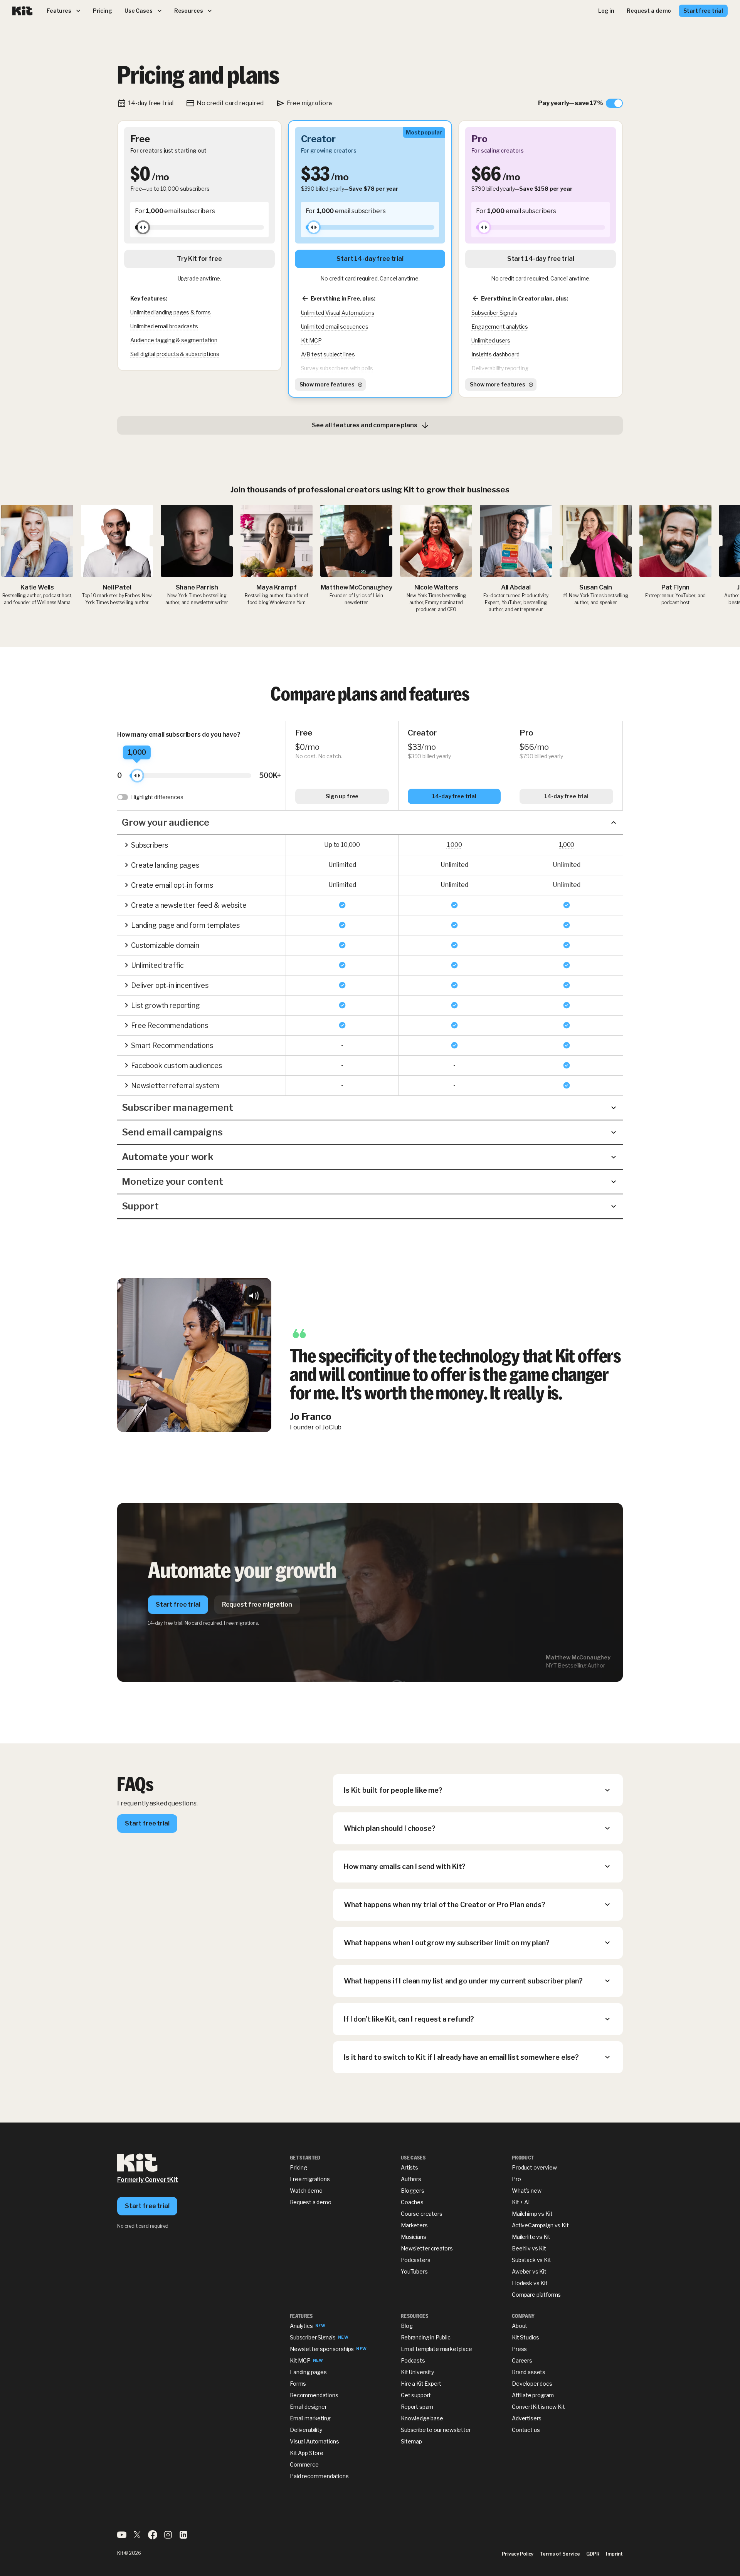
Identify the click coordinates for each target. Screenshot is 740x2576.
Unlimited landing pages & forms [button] (171, 312)
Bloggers (413, 2191)
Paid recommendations (319, 2476)
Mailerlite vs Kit (531, 2237)
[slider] (143, 227)
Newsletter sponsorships (322, 2349)
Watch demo (306, 2191)
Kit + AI (521, 2202)
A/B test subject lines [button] (328, 354)
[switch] (580, 103)
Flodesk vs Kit (530, 2283)
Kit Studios (526, 2337)
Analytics (301, 2326)
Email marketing (310, 2418)
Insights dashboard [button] (495, 354)
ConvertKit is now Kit (538, 2407)
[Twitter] (137, 2537)
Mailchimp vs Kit (532, 2214)
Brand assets (529, 2372)
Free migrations (310, 2179)
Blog (407, 2326)
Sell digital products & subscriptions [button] (175, 354)
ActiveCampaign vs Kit (540, 2225)
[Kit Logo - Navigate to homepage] (23, 11)
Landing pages (308, 2372)
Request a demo (311, 2202)
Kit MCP (300, 2360)
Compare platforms (536, 2295)
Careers (522, 2360)
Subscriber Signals (313, 2337)
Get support (416, 2395)
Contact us (526, 2430)
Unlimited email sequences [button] (335, 327)
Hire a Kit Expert (421, 2384)
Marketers (414, 2225)
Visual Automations (314, 2441)
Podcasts (413, 2360)
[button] (370, 823)
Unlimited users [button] (491, 340)
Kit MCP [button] (311, 340)
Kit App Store (307, 2453)
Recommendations (314, 2395)
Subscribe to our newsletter (436, 2430)
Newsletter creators (427, 2248)
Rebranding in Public (426, 2337)
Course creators (422, 2214)
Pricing (299, 2167)
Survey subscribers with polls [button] (337, 368)
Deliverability (306, 2430)
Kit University (417, 2372)
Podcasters (415, 2260)
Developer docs (532, 2384)
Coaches (412, 2202)
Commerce (304, 2464)
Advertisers (527, 2418)
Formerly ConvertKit (148, 2180)
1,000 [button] (454, 845)
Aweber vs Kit (529, 2271)
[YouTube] (122, 2537)
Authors (411, 2179)
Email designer (308, 2407)
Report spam (417, 2407)
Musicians (414, 2237)
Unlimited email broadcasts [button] (164, 326)
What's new (526, 2191)
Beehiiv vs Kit (529, 2248)
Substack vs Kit (531, 2260)
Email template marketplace (436, 2349)
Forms (298, 2384)
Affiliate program (533, 2395)
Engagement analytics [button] (500, 327)
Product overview (534, 2167)
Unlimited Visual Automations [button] (338, 313)
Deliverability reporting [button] (500, 368)
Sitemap (411, 2441)
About (520, 2326)
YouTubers (414, 2271)
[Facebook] (153, 2537)
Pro (516, 2179)
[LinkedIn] (183, 2537)
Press (519, 2349)
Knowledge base (422, 2418)
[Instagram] (168, 2537)
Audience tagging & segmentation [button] (174, 340)
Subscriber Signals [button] (494, 313)
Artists (410, 2167)
